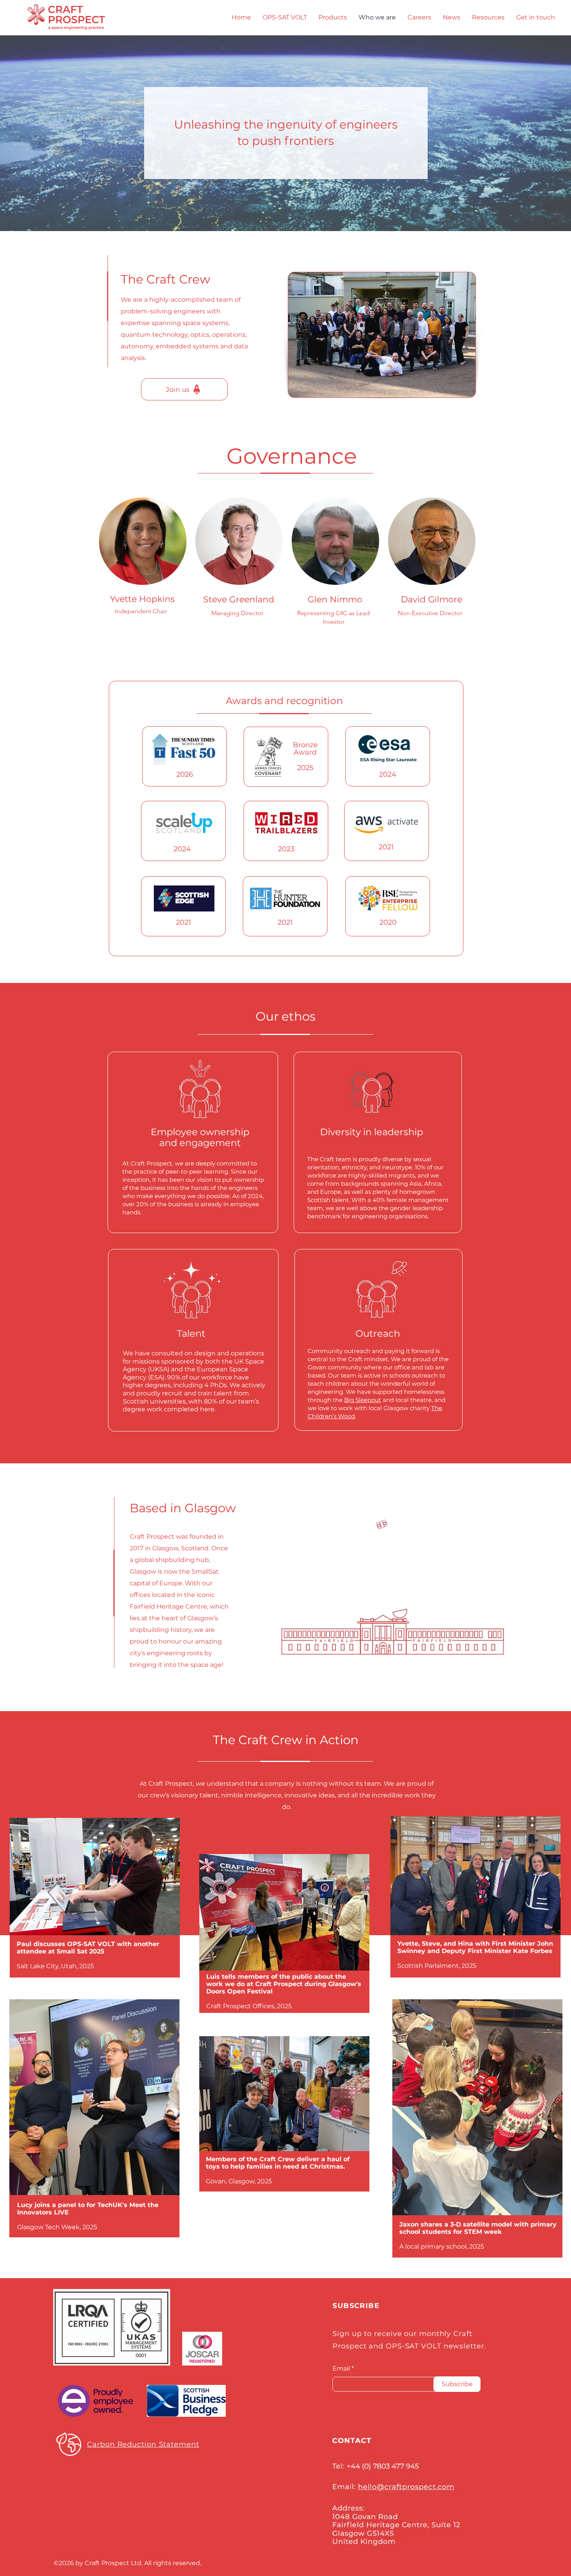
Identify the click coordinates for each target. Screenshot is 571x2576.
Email (341, 2369)
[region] (286, 1943)
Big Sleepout (363, 1400)
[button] (488, 17)
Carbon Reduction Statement (143, 2444)
